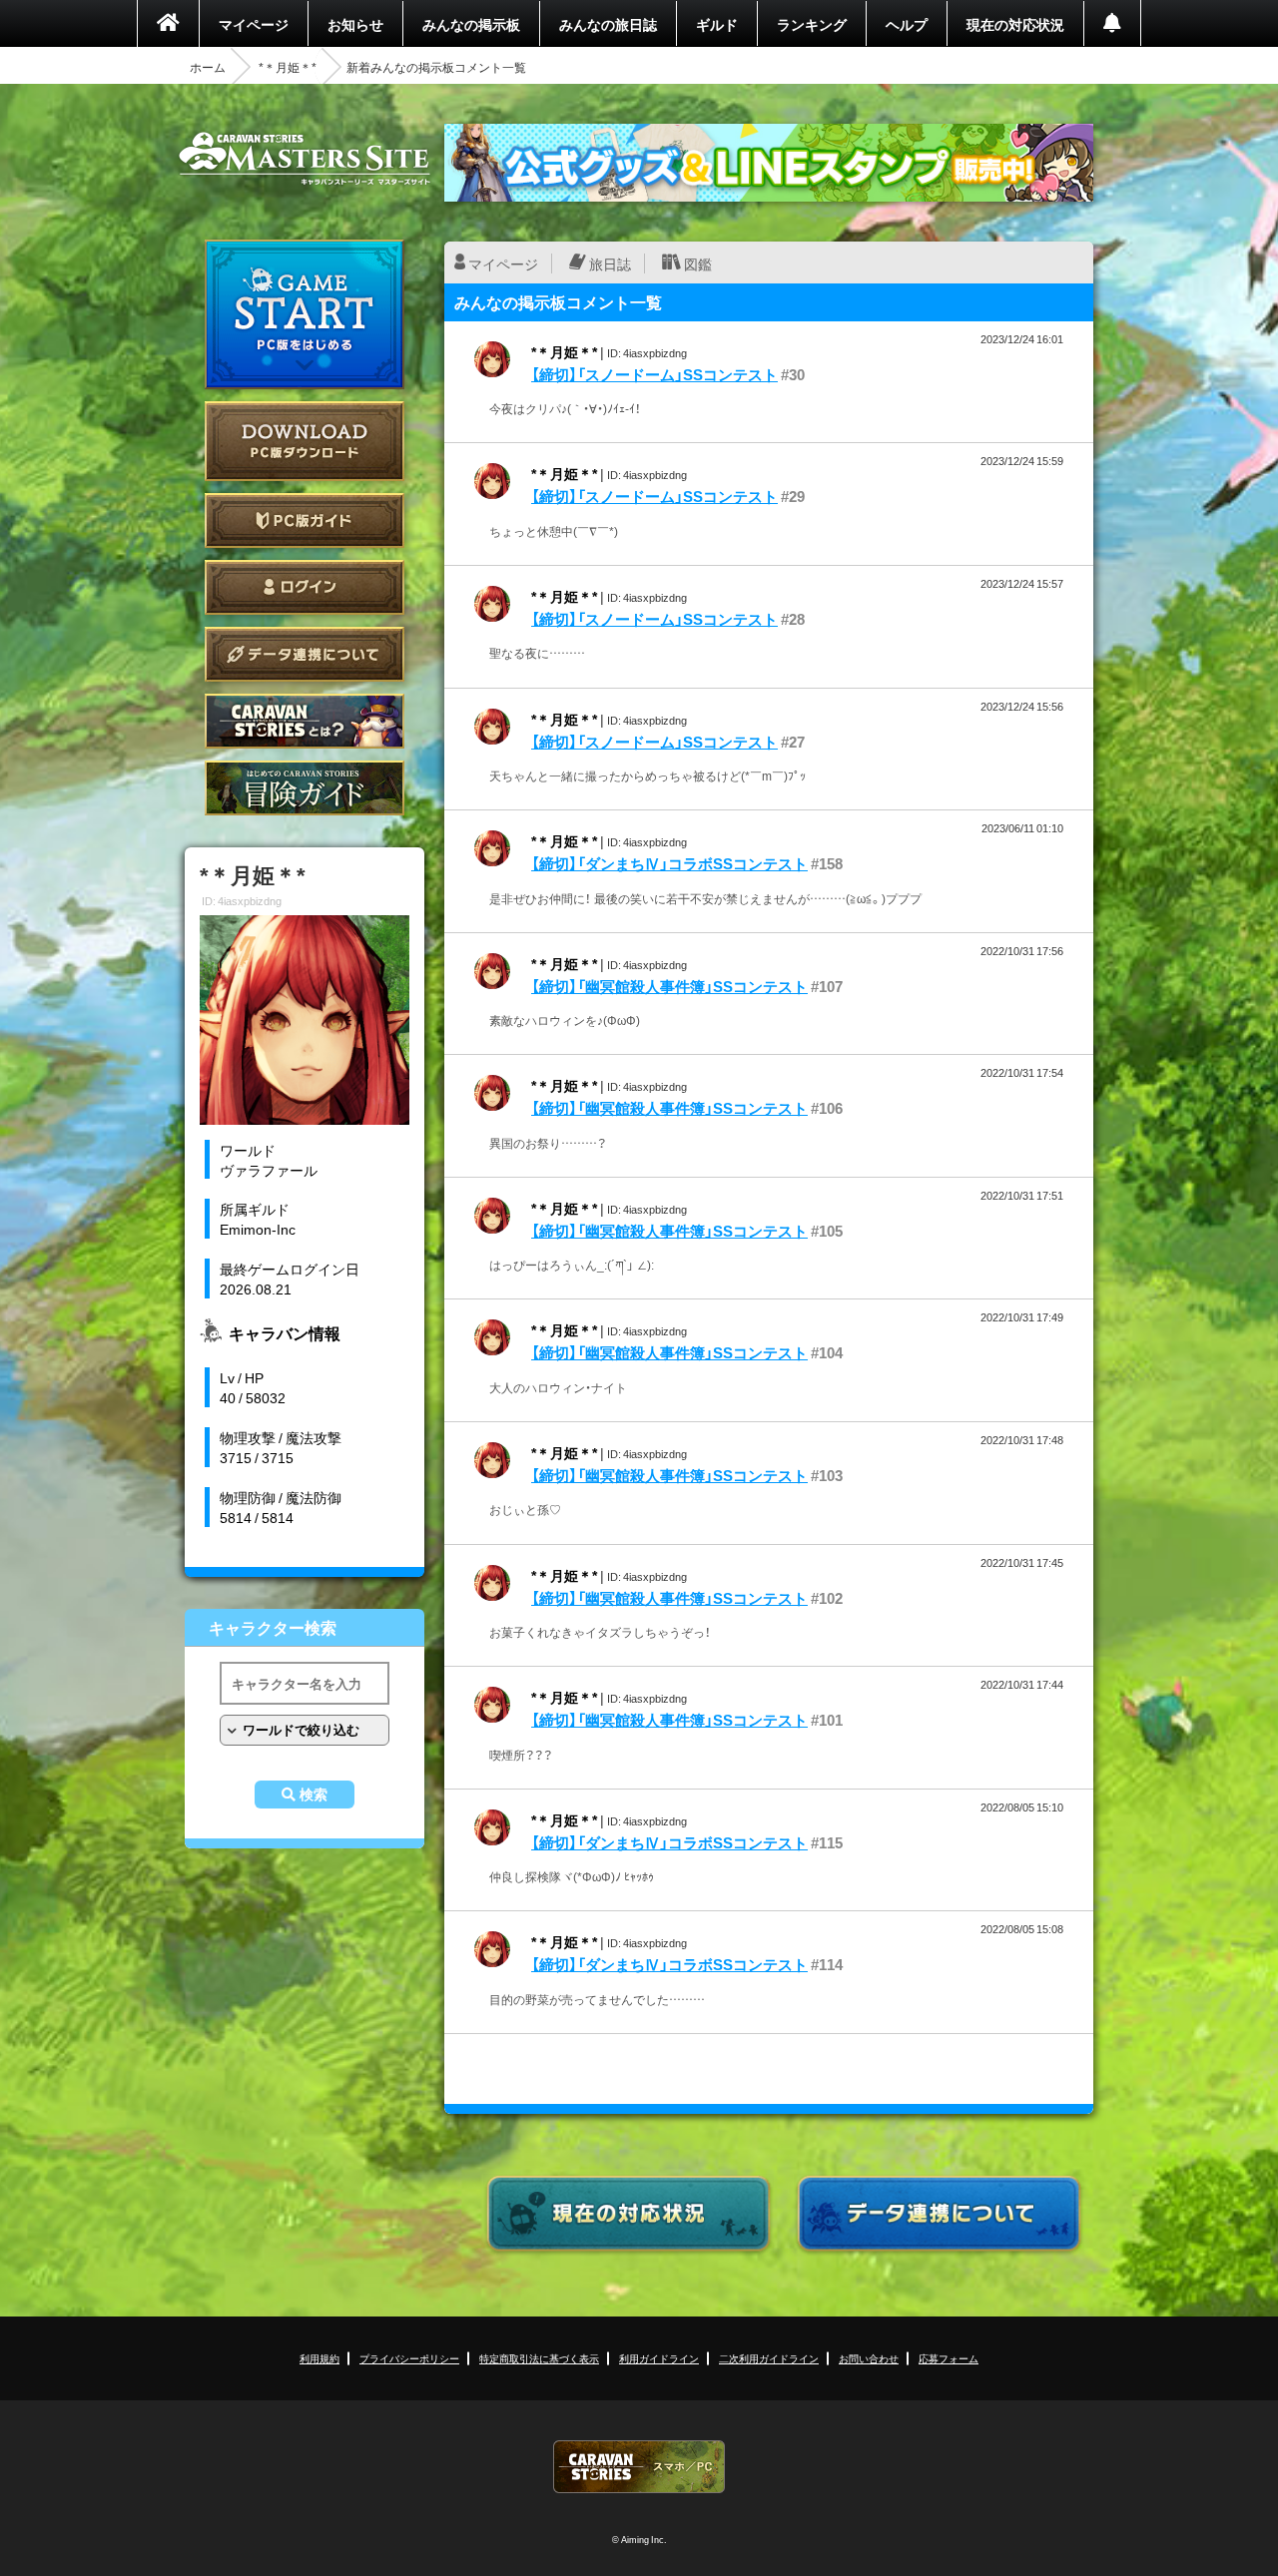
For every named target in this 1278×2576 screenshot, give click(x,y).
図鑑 (698, 263)
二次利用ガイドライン (769, 2358)
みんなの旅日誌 (608, 24)
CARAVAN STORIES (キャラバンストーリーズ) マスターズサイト (305, 159)
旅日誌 (610, 263)
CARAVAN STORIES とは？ (305, 721)
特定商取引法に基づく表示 (539, 2358)
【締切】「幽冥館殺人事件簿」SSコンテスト (669, 986)
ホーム (208, 67)
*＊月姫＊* (288, 67)
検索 (314, 1795)
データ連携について (305, 654)
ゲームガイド (305, 788)
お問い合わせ (869, 2358)
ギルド (717, 24)
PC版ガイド (305, 520)
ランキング (812, 24)
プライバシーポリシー (409, 2358)
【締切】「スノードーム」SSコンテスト (654, 374)
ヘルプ (907, 24)
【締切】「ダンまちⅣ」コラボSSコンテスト (669, 863)
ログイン (305, 587)
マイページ (254, 24)
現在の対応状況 (1015, 24)
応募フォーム (949, 2358)
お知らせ (355, 24)
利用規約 (319, 2358)
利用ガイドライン (659, 2358)
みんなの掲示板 (471, 24)
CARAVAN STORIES (639, 2467)
